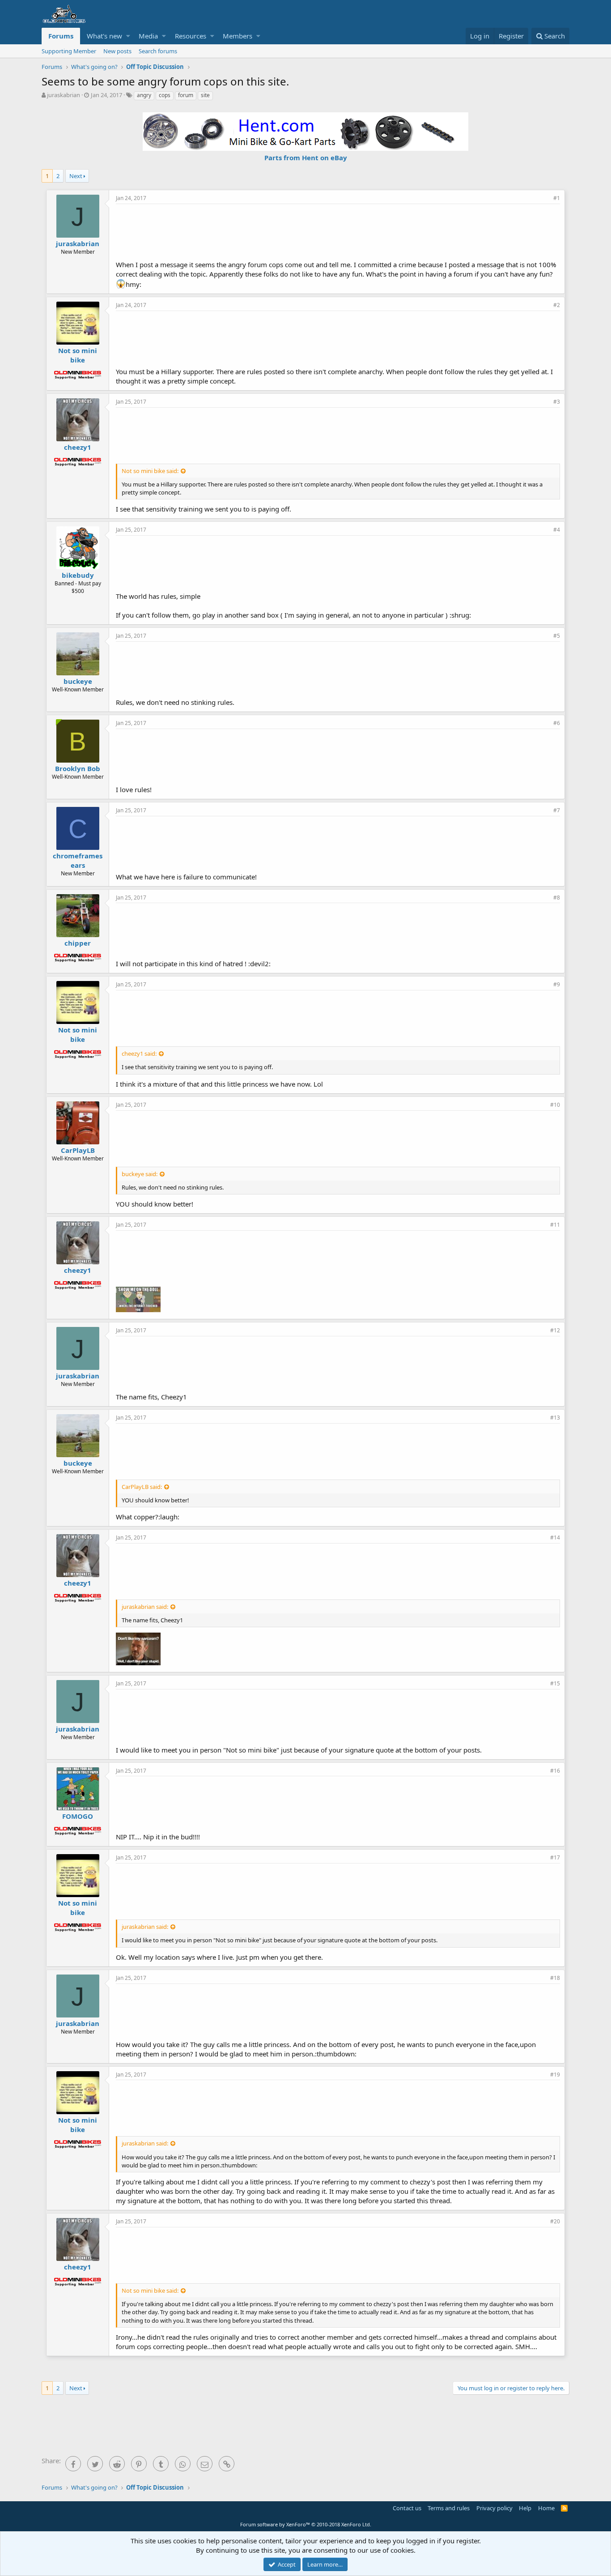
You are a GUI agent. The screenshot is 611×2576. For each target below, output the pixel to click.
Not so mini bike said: (150, 471)
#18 (555, 1978)
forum (186, 95)
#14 (555, 1537)
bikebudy (78, 575)
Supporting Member (69, 51)
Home (546, 2508)
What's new (104, 36)
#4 (557, 530)
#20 (555, 2221)
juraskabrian (64, 95)
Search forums (158, 51)
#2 (557, 305)
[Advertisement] (338, 231)
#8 (557, 898)
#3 (557, 402)
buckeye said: (140, 1174)
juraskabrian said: (145, 1607)
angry (144, 95)
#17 (555, 1857)
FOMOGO (78, 1816)
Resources (191, 36)
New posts (117, 51)
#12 (555, 1330)
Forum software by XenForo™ (306, 2524)
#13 (555, 1418)
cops (165, 95)
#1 (557, 198)
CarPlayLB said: (142, 1487)
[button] (128, 36)
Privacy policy (494, 2508)
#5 (557, 636)
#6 (557, 723)
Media (148, 36)
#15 (555, 1683)
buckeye (78, 681)
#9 (557, 984)
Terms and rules (449, 2508)
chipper (78, 943)
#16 (555, 1771)
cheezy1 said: (139, 1053)
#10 (555, 1105)
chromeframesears (78, 860)
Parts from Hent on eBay (306, 158)
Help (525, 2508)
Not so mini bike (78, 355)
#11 (555, 1225)
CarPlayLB (78, 1150)
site (205, 95)
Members (238, 36)
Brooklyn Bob (78, 768)
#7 (557, 810)
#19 (555, 2075)
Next (76, 176)
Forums (61, 36)
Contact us (407, 2508)
